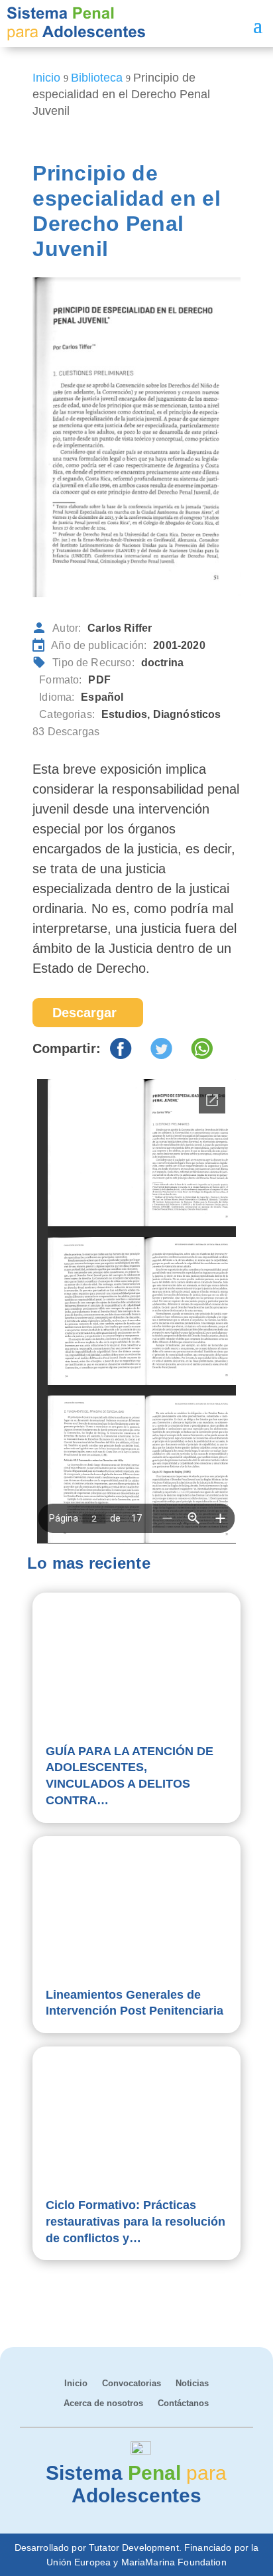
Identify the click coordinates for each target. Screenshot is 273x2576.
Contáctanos (183, 2403)
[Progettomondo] (141, 2451)
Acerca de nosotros (103, 2403)
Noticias (192, 2384)
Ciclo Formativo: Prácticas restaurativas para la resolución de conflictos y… (136, 2222)
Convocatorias (132, 2384)
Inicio (76, 2384)
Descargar (84, 1013)
